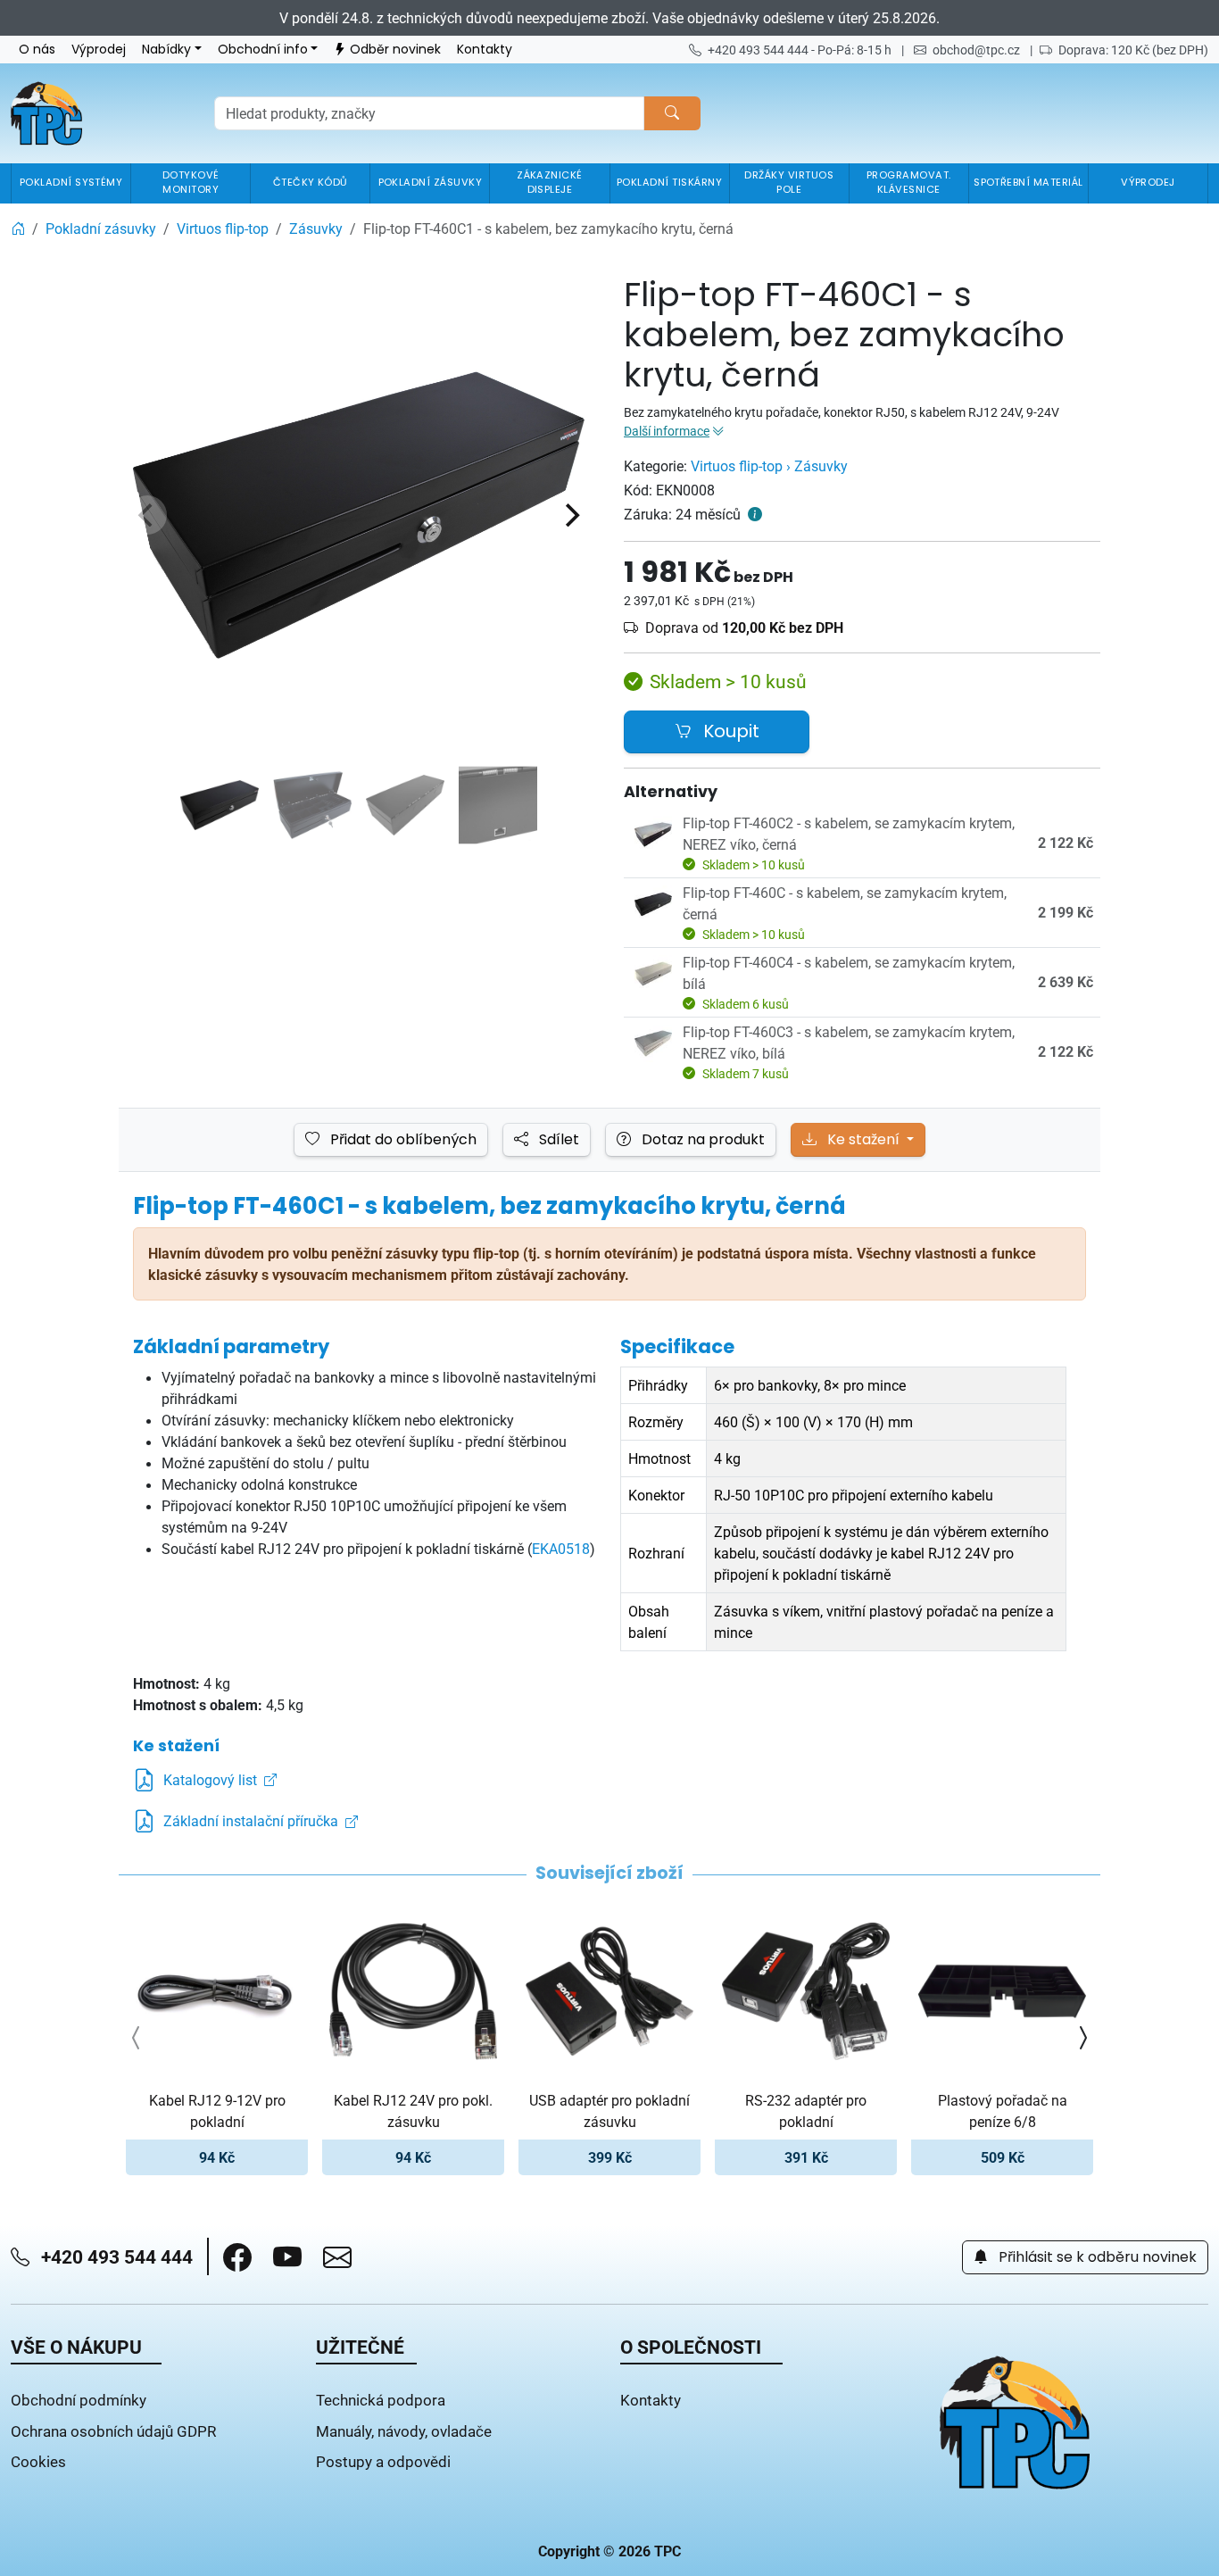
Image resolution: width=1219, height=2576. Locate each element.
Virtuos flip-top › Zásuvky (769, 466)
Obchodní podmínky (79, 2400)
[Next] (570, 515)
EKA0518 (561, 1549)
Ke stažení (863, 1140)
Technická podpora (381, 2400)
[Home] (18, 229)
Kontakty (485, 50)
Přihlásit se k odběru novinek (1096, 2257)
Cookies (38, 2461)
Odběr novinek (395, 50)
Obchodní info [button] (263, 50)
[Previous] (147, 515)
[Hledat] (672, 113)
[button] (237, 2257)
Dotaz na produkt (701, 1140)
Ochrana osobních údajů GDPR (113, 2431)
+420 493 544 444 (115, 2256)
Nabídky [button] (166, 50)
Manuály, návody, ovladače (404, 2431)
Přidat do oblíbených (402, 1140)
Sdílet (557, 1140)
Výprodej (99, 50)
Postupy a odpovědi (383, 2461)
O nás (37, 50)
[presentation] (137, 2038)
